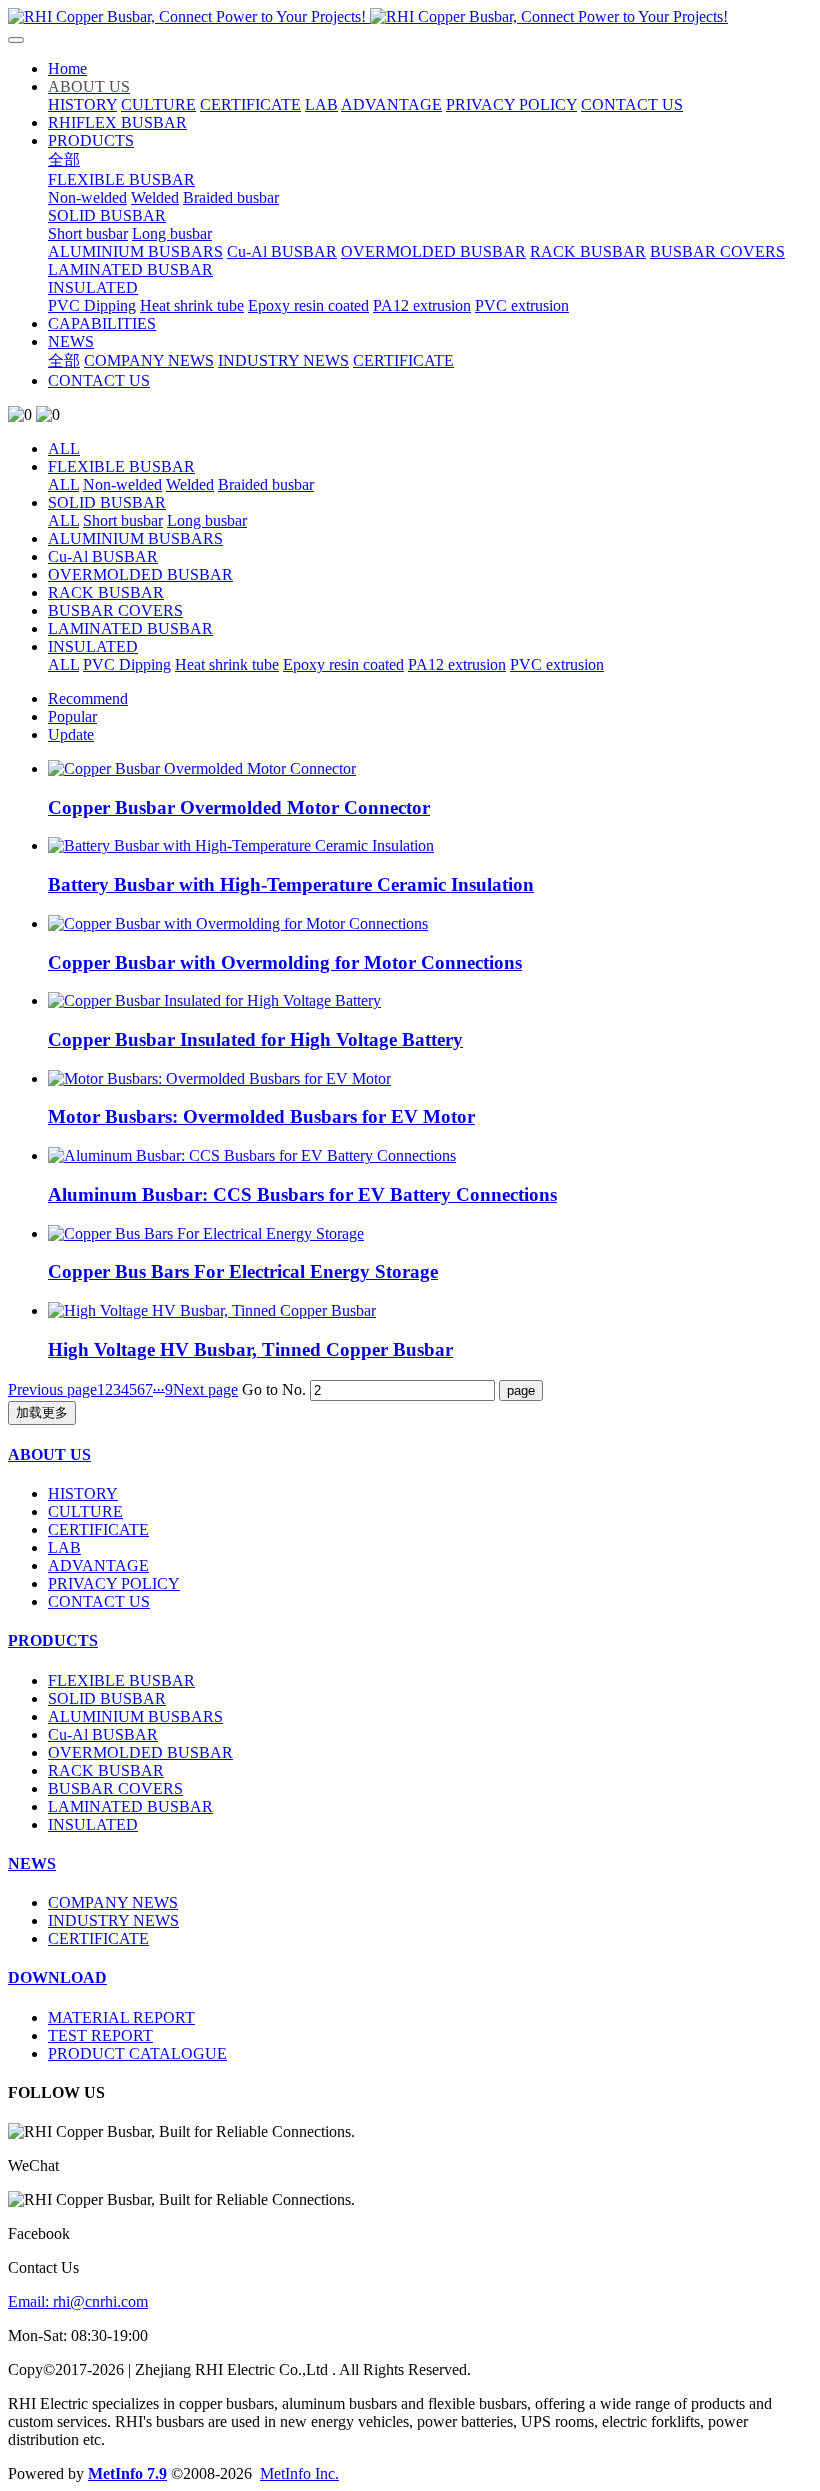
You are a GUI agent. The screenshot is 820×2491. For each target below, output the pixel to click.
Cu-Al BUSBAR (103, 556)
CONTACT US (99, 1601)
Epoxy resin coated (343, 664)
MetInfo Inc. (299, 2473)
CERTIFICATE (98, 1529)
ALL (64, 448)
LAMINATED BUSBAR (130, 628)
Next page (205, 1389)
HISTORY (83, 1493)
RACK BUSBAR (106, 592)
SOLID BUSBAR (107, 502)
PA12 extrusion (457, 664)
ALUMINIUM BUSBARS (135, 538)
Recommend (88, 698)
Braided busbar (266, 484)
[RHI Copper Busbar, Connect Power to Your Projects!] (410, 17)
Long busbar (207, 520)
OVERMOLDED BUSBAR (140, 574)
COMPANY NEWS (113, 1902)
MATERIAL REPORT (121, 2017)
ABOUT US (49, 1454)
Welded (190, 484)
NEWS (32, 1863)
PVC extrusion (557, 664)
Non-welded (122, 484)
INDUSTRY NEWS (113, 1920)
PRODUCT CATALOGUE (137, 2053)
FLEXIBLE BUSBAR (121, 466)
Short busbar (123, 520)
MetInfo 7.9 (127, 2473)
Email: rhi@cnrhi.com (78, 2301)
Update (71, 734)
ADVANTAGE (98, 1565)
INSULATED (93, 646)
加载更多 (42, 1412)
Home (67, 68)
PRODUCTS (53, 1640)
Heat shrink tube (227, 664)
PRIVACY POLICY (114, 1583)
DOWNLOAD (57, 1977)
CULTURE (85, 1511)
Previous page (52, 1389)
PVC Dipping (127, 664)
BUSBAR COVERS (115, 610)
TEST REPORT (100, 2035)
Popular (72, 716)
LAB (64, 1547)
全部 (64, 159)
